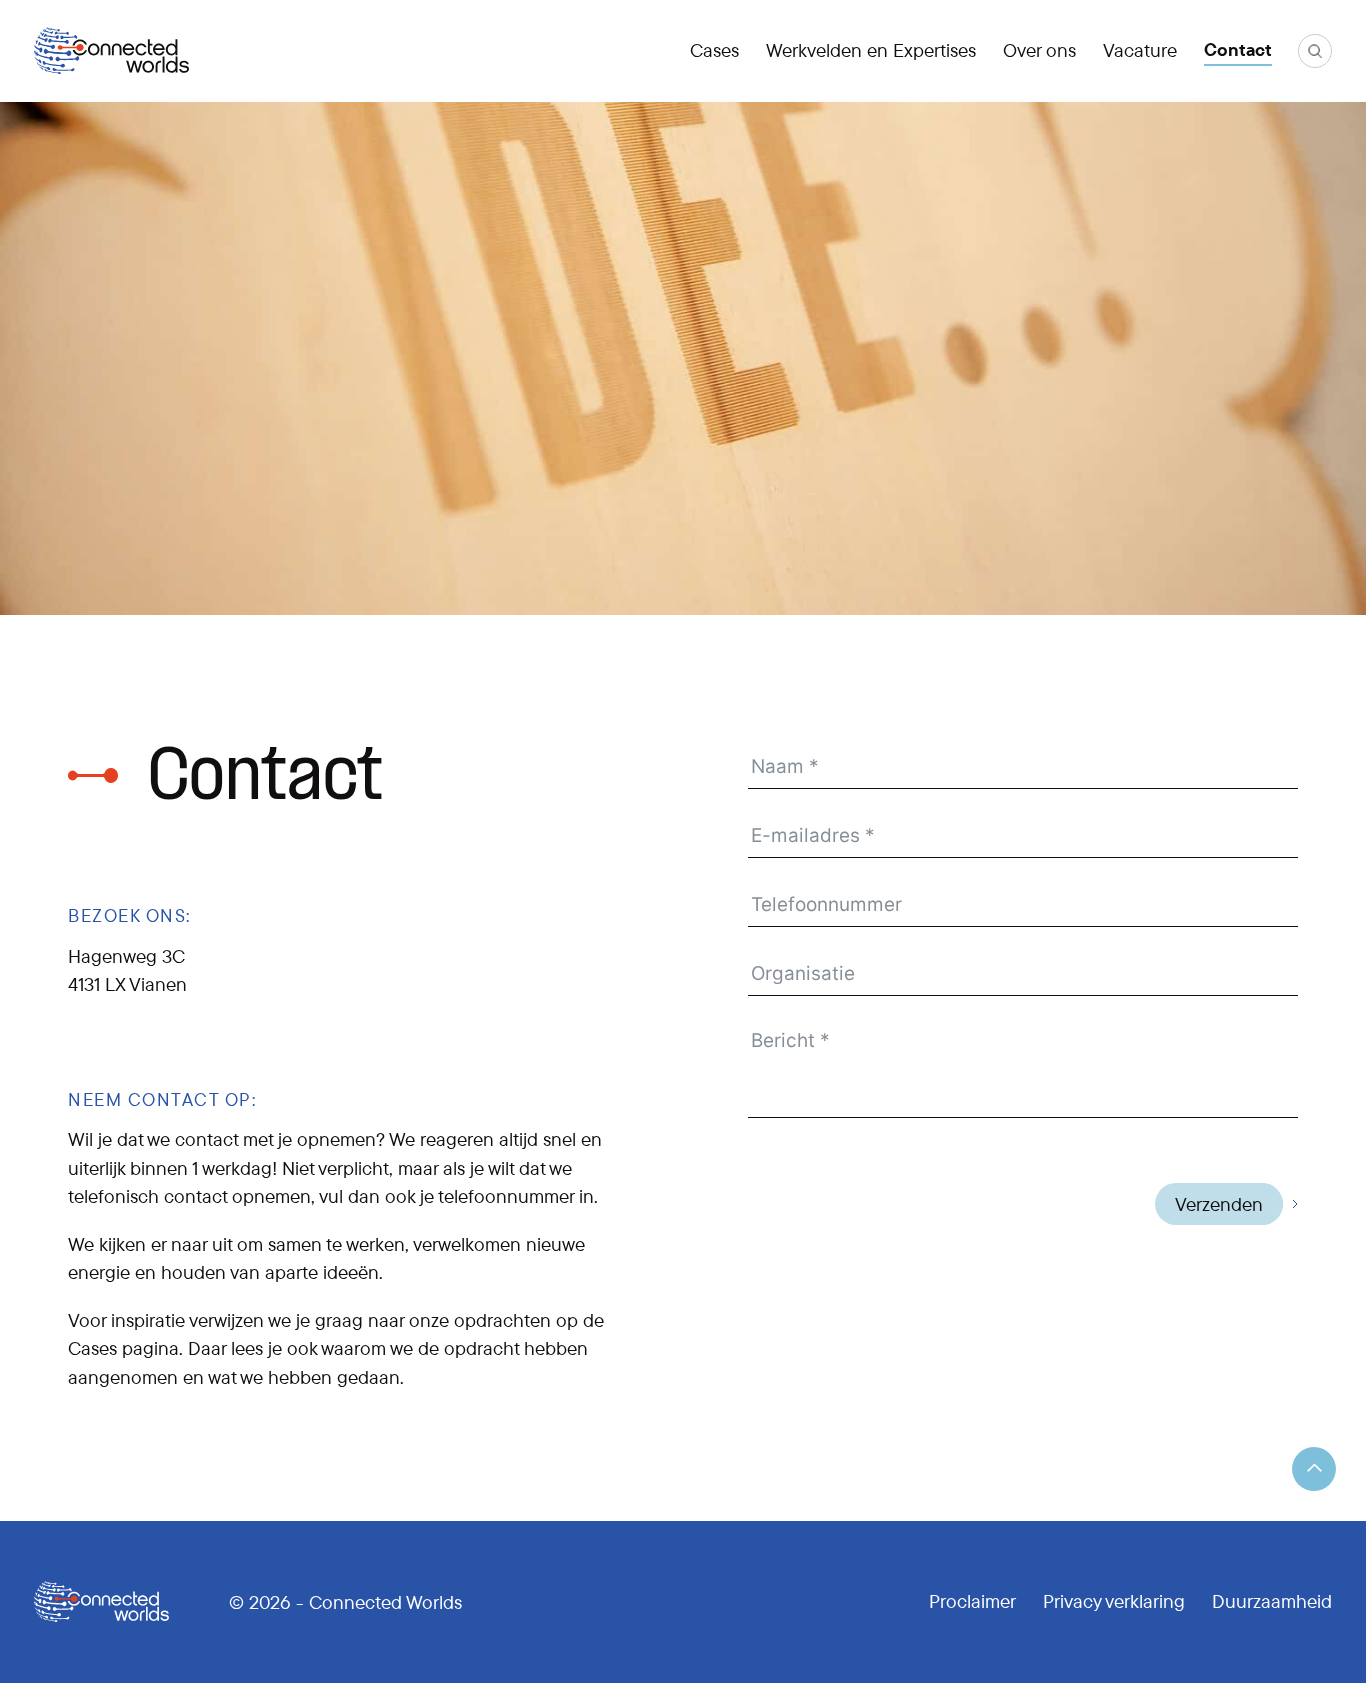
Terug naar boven (1314, 1469)
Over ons (1039, 50)
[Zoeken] (1315, 51)
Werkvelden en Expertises (871, 50)
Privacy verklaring (1114, 1601)
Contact (1238, 49)
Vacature (1140, 50)
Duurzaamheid (1272, 1601)
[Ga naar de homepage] (111, 51)
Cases (714, 50)
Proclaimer (972, 1601)
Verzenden (1219, 1204)
